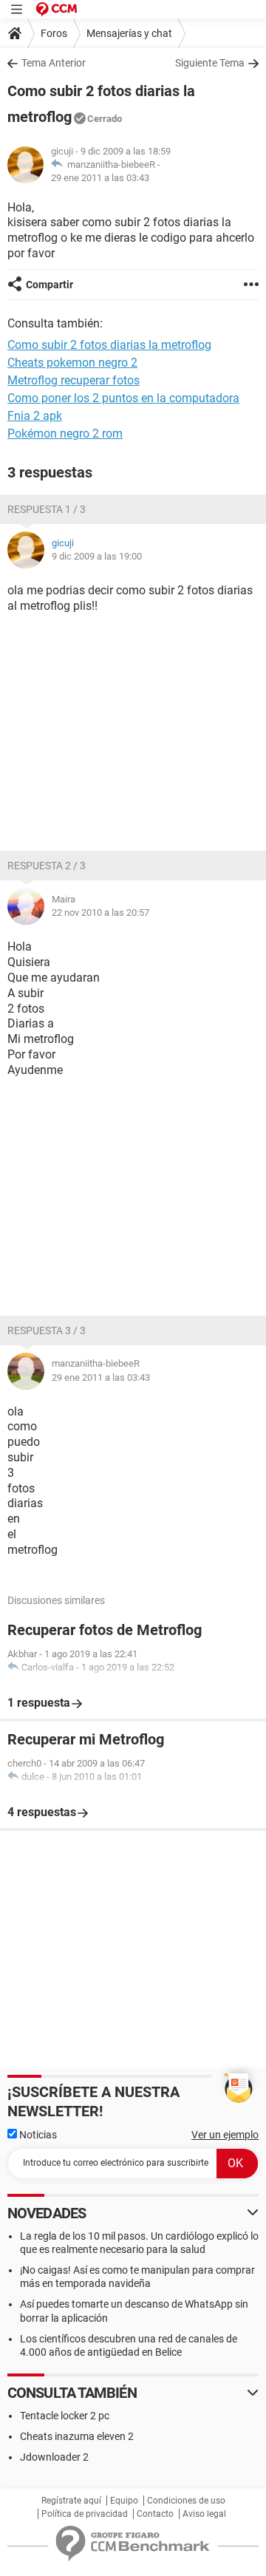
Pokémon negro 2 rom (65, 434)
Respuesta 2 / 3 (47, 866)
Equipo (124, 2501)
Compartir (50, 285)
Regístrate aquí (71, 2501)
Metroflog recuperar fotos (74, 380)
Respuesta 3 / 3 (47, 1331)
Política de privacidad (85, 2514)
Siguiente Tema (210, 63)
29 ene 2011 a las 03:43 (100, 178)
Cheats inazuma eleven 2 (77, 2436)
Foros (54, 33)
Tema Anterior (54, 63)
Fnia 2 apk (35, 416)
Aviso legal (204, 2514)
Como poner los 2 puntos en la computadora (123, 398)
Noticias (37, 2135)
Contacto (155, 2514)
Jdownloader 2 (54, 2457)
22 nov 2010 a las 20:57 (100, 913)
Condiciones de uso (186, 2501)
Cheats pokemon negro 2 (72, 363)
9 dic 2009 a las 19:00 (97, 556)
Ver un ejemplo (225, 2135)
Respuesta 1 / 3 (47, 509)
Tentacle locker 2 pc (65, 2416)
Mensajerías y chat (129, 33)
